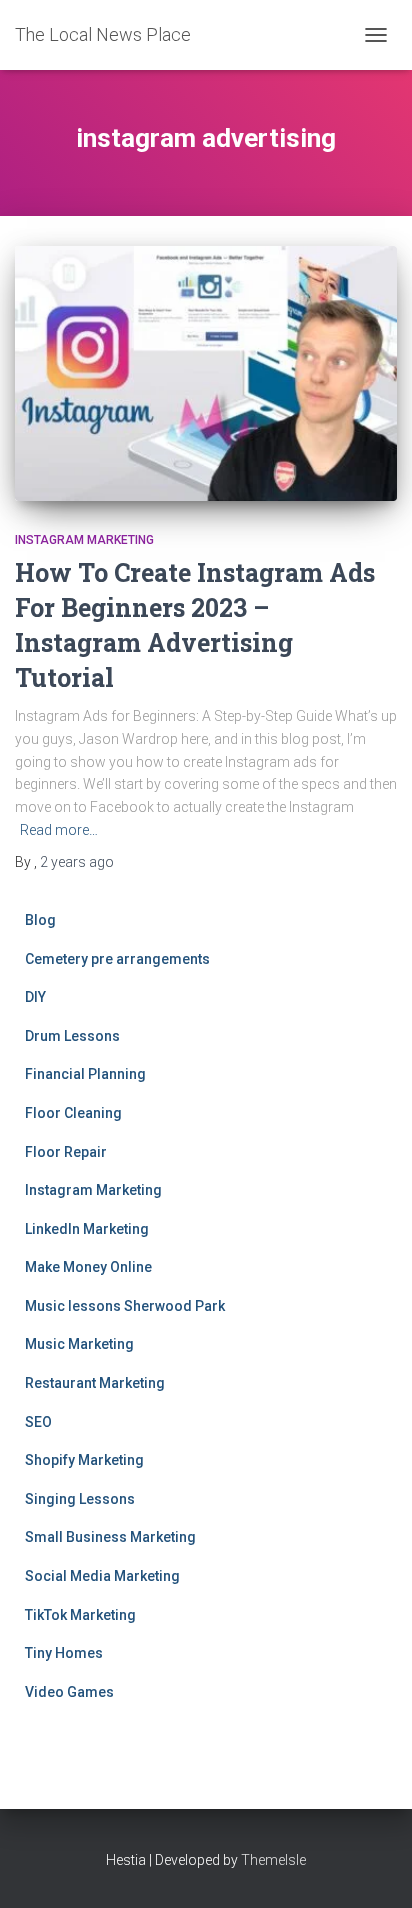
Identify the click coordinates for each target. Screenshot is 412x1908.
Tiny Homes (64, 1653)
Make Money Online (88, 1267)
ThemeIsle (273, 1860)
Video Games (69, 1692)
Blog (40, 920)
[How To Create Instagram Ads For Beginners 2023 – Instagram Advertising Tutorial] (206, 373)
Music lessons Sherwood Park (125, 1306)
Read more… (59, 830)
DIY (35, 997)
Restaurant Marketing (95, 1383)
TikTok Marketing (80, 1615)
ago (77, 862)
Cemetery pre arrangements (117, 959)
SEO (38, 1422)
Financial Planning (85, 1074)
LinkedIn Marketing (87, 1229)
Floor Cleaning (73, 1113)
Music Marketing (79, 1344)
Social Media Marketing (102, 1576)
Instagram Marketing (84, 540)
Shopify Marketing (84, 1460)
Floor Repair (66, 1152)
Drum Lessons (72, 1036)
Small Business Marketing (110, 1537)
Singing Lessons (80, 1499)
